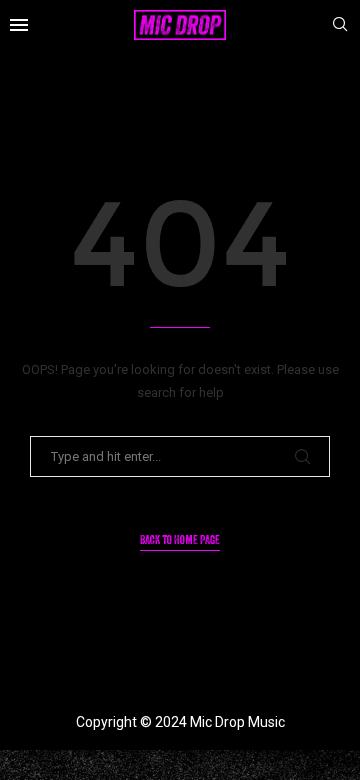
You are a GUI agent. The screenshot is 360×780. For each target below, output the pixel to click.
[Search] (340, 25)
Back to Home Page (180, 541)
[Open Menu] (19, 25)
